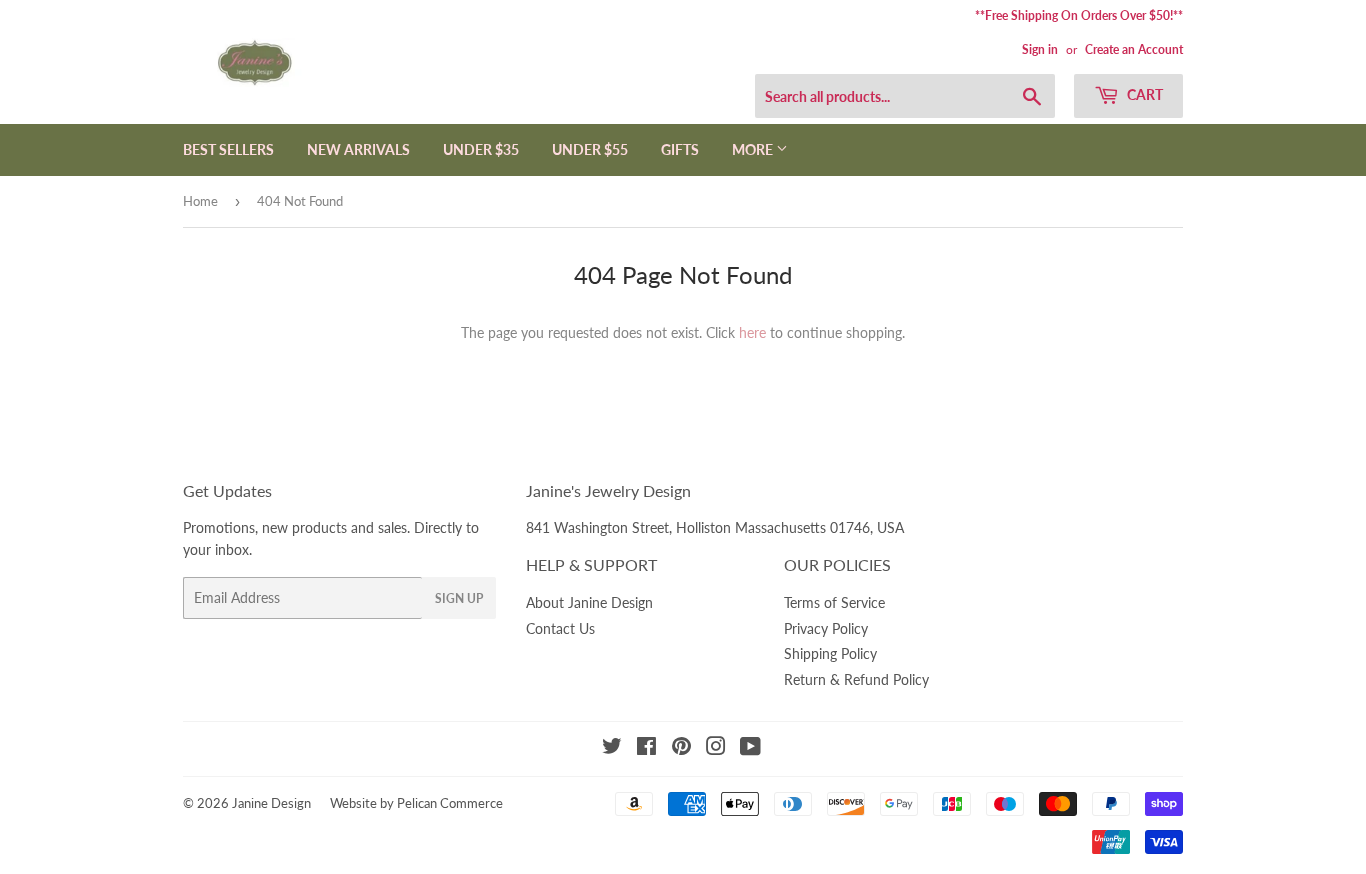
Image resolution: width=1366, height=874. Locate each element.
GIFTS (680, 149)
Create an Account (1134, 49)
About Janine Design (589, 602)
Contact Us (560, 628)
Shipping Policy (830, 653)
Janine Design (271, 803)
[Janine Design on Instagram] (716, 748)
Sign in (1040, 49)
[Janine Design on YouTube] (750, 748)
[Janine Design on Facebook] (646, 748)
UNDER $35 (481, 149)
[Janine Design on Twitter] (612, 748)
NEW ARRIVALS (358, 149)
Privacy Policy (826, 628)
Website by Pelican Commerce (416, 803)
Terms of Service (834, 602)
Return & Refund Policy (856, 679)
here (752, 332)
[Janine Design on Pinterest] (681, 748)
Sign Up (459, 598)
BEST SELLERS (228, 149)
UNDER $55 (590, 149)
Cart (1143, 94)
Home (200, 201)
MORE (754, 149)
